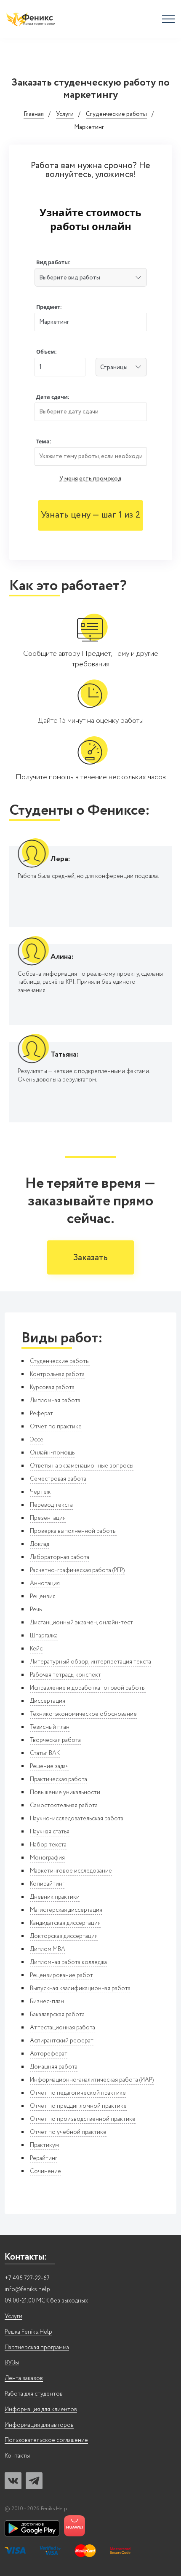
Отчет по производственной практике (83, 2119)
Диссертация (48, 1701)
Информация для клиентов (41, 2410)
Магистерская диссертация (66, 1910)
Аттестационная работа (63, 2028)
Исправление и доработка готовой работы (88, 1688)
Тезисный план (50, 1727)
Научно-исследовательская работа (77, 1819)
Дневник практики (55, 1897)
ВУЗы (12, 2363)
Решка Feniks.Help (28, 2332)
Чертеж (40, 1492)
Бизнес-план (47, 2002)
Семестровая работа (58, 1479)
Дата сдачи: (53, 397)
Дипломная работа (55, 1401)
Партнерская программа (37, 2348)
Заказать (90, 1258)
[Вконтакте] (13, 2481)
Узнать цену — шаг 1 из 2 (90, 515)
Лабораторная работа (60, 1557)
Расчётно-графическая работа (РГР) (77, 1570)
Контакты (17, 2456)
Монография (47, 1858)
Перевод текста (51, 1505)
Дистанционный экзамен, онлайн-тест (81, 1623)
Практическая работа (59, 1779)
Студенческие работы (116, 115)
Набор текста (48, 1845)
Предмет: (49, 307)
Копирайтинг (47, 1884)
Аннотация (45, 1583)
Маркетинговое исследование (71, 1871)
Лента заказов (24, 2379)
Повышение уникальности (65, 1792)
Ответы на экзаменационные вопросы (82, 1466)
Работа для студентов (34, 2394)
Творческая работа (55, 1740)
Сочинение (45, 2171)
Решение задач (49, 1766)
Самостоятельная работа (64, 1806)
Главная (34, 115)
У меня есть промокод (90, 479)
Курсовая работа (52, 1387)
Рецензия (43, 1597)
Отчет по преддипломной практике (78, 2106)
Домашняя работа (54, 2067)
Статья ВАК (45, 1753)
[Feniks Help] (32, 19)
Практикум (44, 2145)
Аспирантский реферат (62, 2041)
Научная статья (50, 1832)
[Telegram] (34, 2481)
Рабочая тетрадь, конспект (65, 1675)
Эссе (37, 1440)
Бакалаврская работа (57, 2015)
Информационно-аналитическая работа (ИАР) (92, 2080)
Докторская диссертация (64, 1936)
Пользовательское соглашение (46, 2440)
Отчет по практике (56, 1427)
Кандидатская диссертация (65, 1923)
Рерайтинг (44, 2158)
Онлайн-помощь (52, 1453)
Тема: (44, 441)
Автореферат (49, 2054)
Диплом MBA (48, 1949)
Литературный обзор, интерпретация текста (90, 1662)
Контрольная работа (57, 1374)
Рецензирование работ (61, 1975)
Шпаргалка (44, 1636)
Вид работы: (53, 262)
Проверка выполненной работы (73, 1531)
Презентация (48, 1518)
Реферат (41, 1414)
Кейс (36, 1649)
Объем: (47, 352)
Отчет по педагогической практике (78, 2093)
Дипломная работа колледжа (68, 1962)
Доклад (40, 1544)
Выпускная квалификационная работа (80, 1988)
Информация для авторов (39, 2425)
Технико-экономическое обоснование (83, 1714)
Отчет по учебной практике (68, 2132)
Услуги (65, 115)
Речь (36, 1610)
